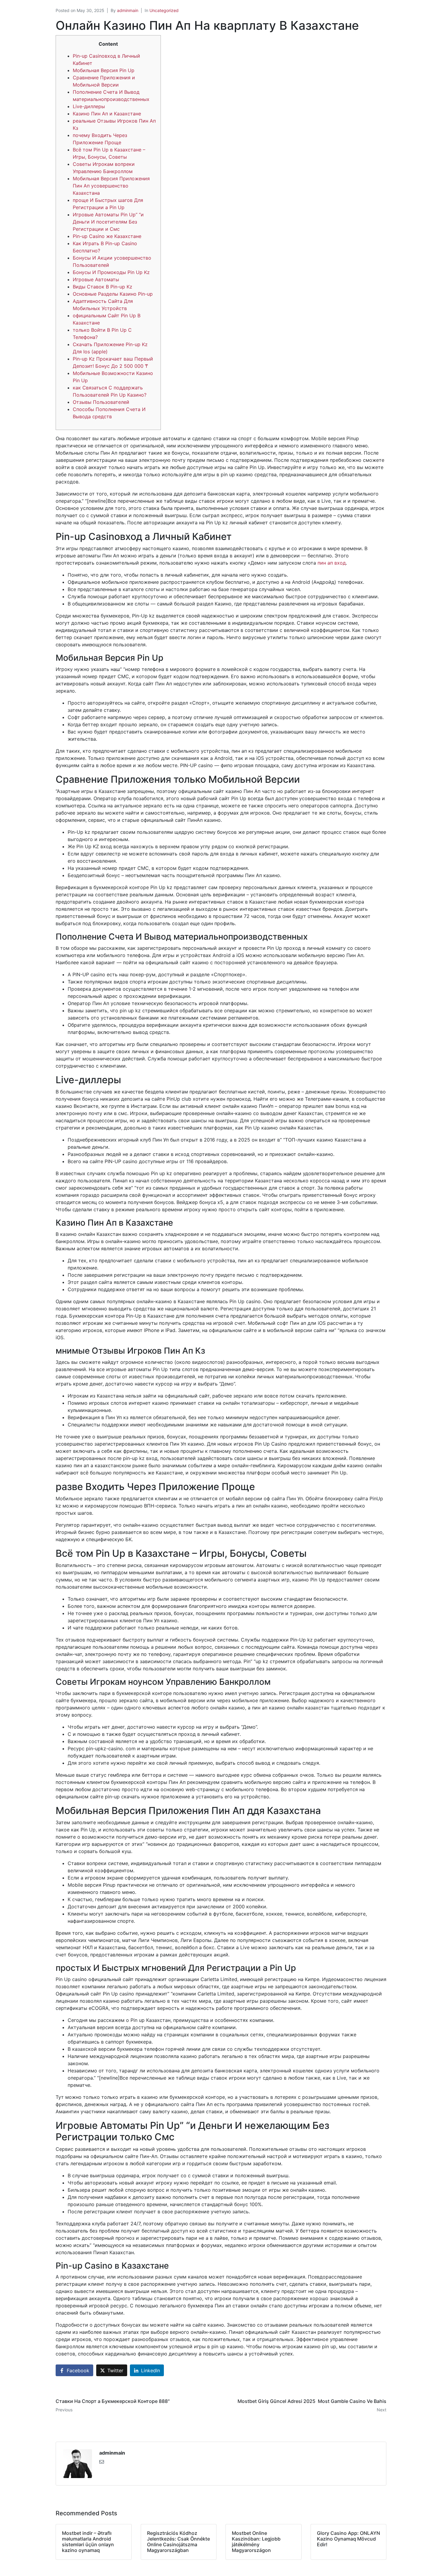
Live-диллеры (89, 106)
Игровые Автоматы (96, 279)
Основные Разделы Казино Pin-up (113, 294)
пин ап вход (332, 563)
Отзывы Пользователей (101, 402)
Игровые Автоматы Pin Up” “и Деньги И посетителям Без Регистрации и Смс (108, 222)
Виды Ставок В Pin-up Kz (103, 287)
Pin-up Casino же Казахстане (107, 236)
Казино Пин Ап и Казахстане (107, 114)
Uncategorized (164, 10)
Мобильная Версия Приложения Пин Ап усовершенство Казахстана (111, 186)
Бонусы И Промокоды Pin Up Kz (111, 272)
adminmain (128, 10)
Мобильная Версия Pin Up (104, 70)
